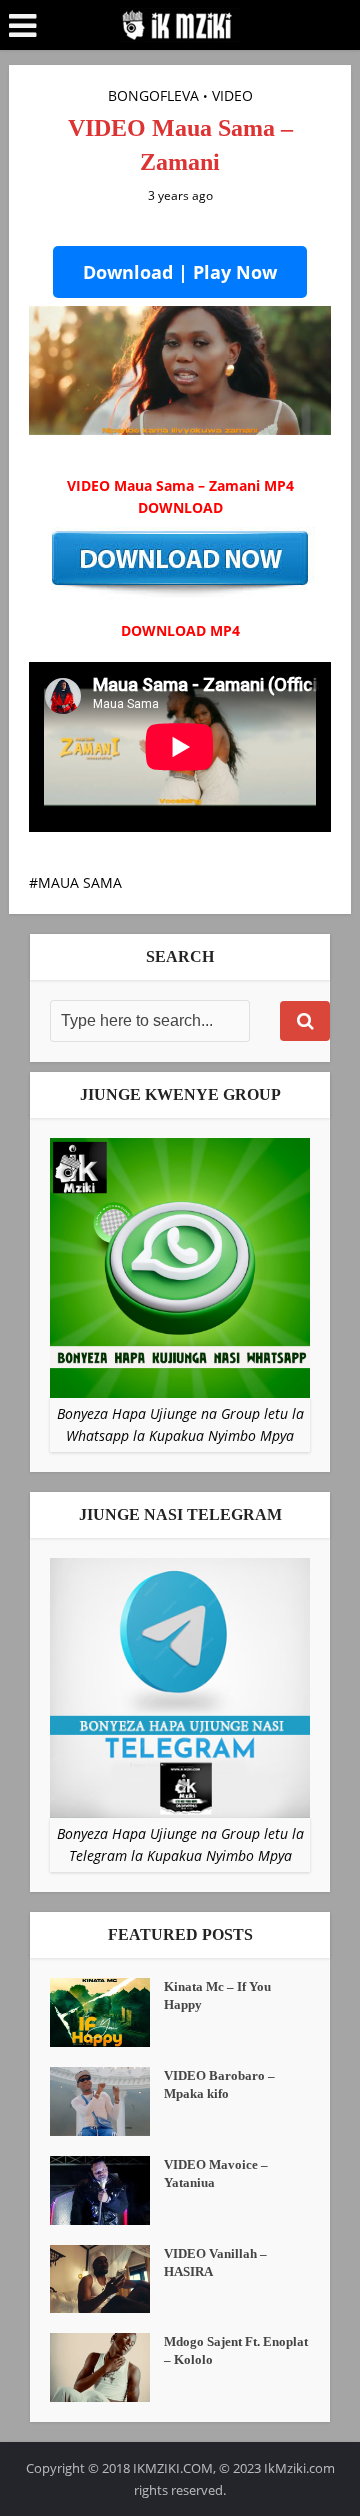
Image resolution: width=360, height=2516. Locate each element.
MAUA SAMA (80, 882)
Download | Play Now (180, 272)
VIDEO (232, 95)
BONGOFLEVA (153, 95)
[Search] (305, 1021)
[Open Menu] (22, 26)
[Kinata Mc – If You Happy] (107, 2012)
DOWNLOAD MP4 (180, 630)
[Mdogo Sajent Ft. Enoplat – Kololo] (107, 2367)
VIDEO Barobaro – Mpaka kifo (219, 2084)
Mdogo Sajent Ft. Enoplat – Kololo (236, 2350)
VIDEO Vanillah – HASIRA (215, 2262)
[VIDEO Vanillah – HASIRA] (107, 2279)
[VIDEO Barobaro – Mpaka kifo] (107, 2101)
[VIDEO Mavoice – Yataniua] (107, 2190)
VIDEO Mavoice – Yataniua (216, 2173)
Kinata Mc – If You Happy (217, 1995)
